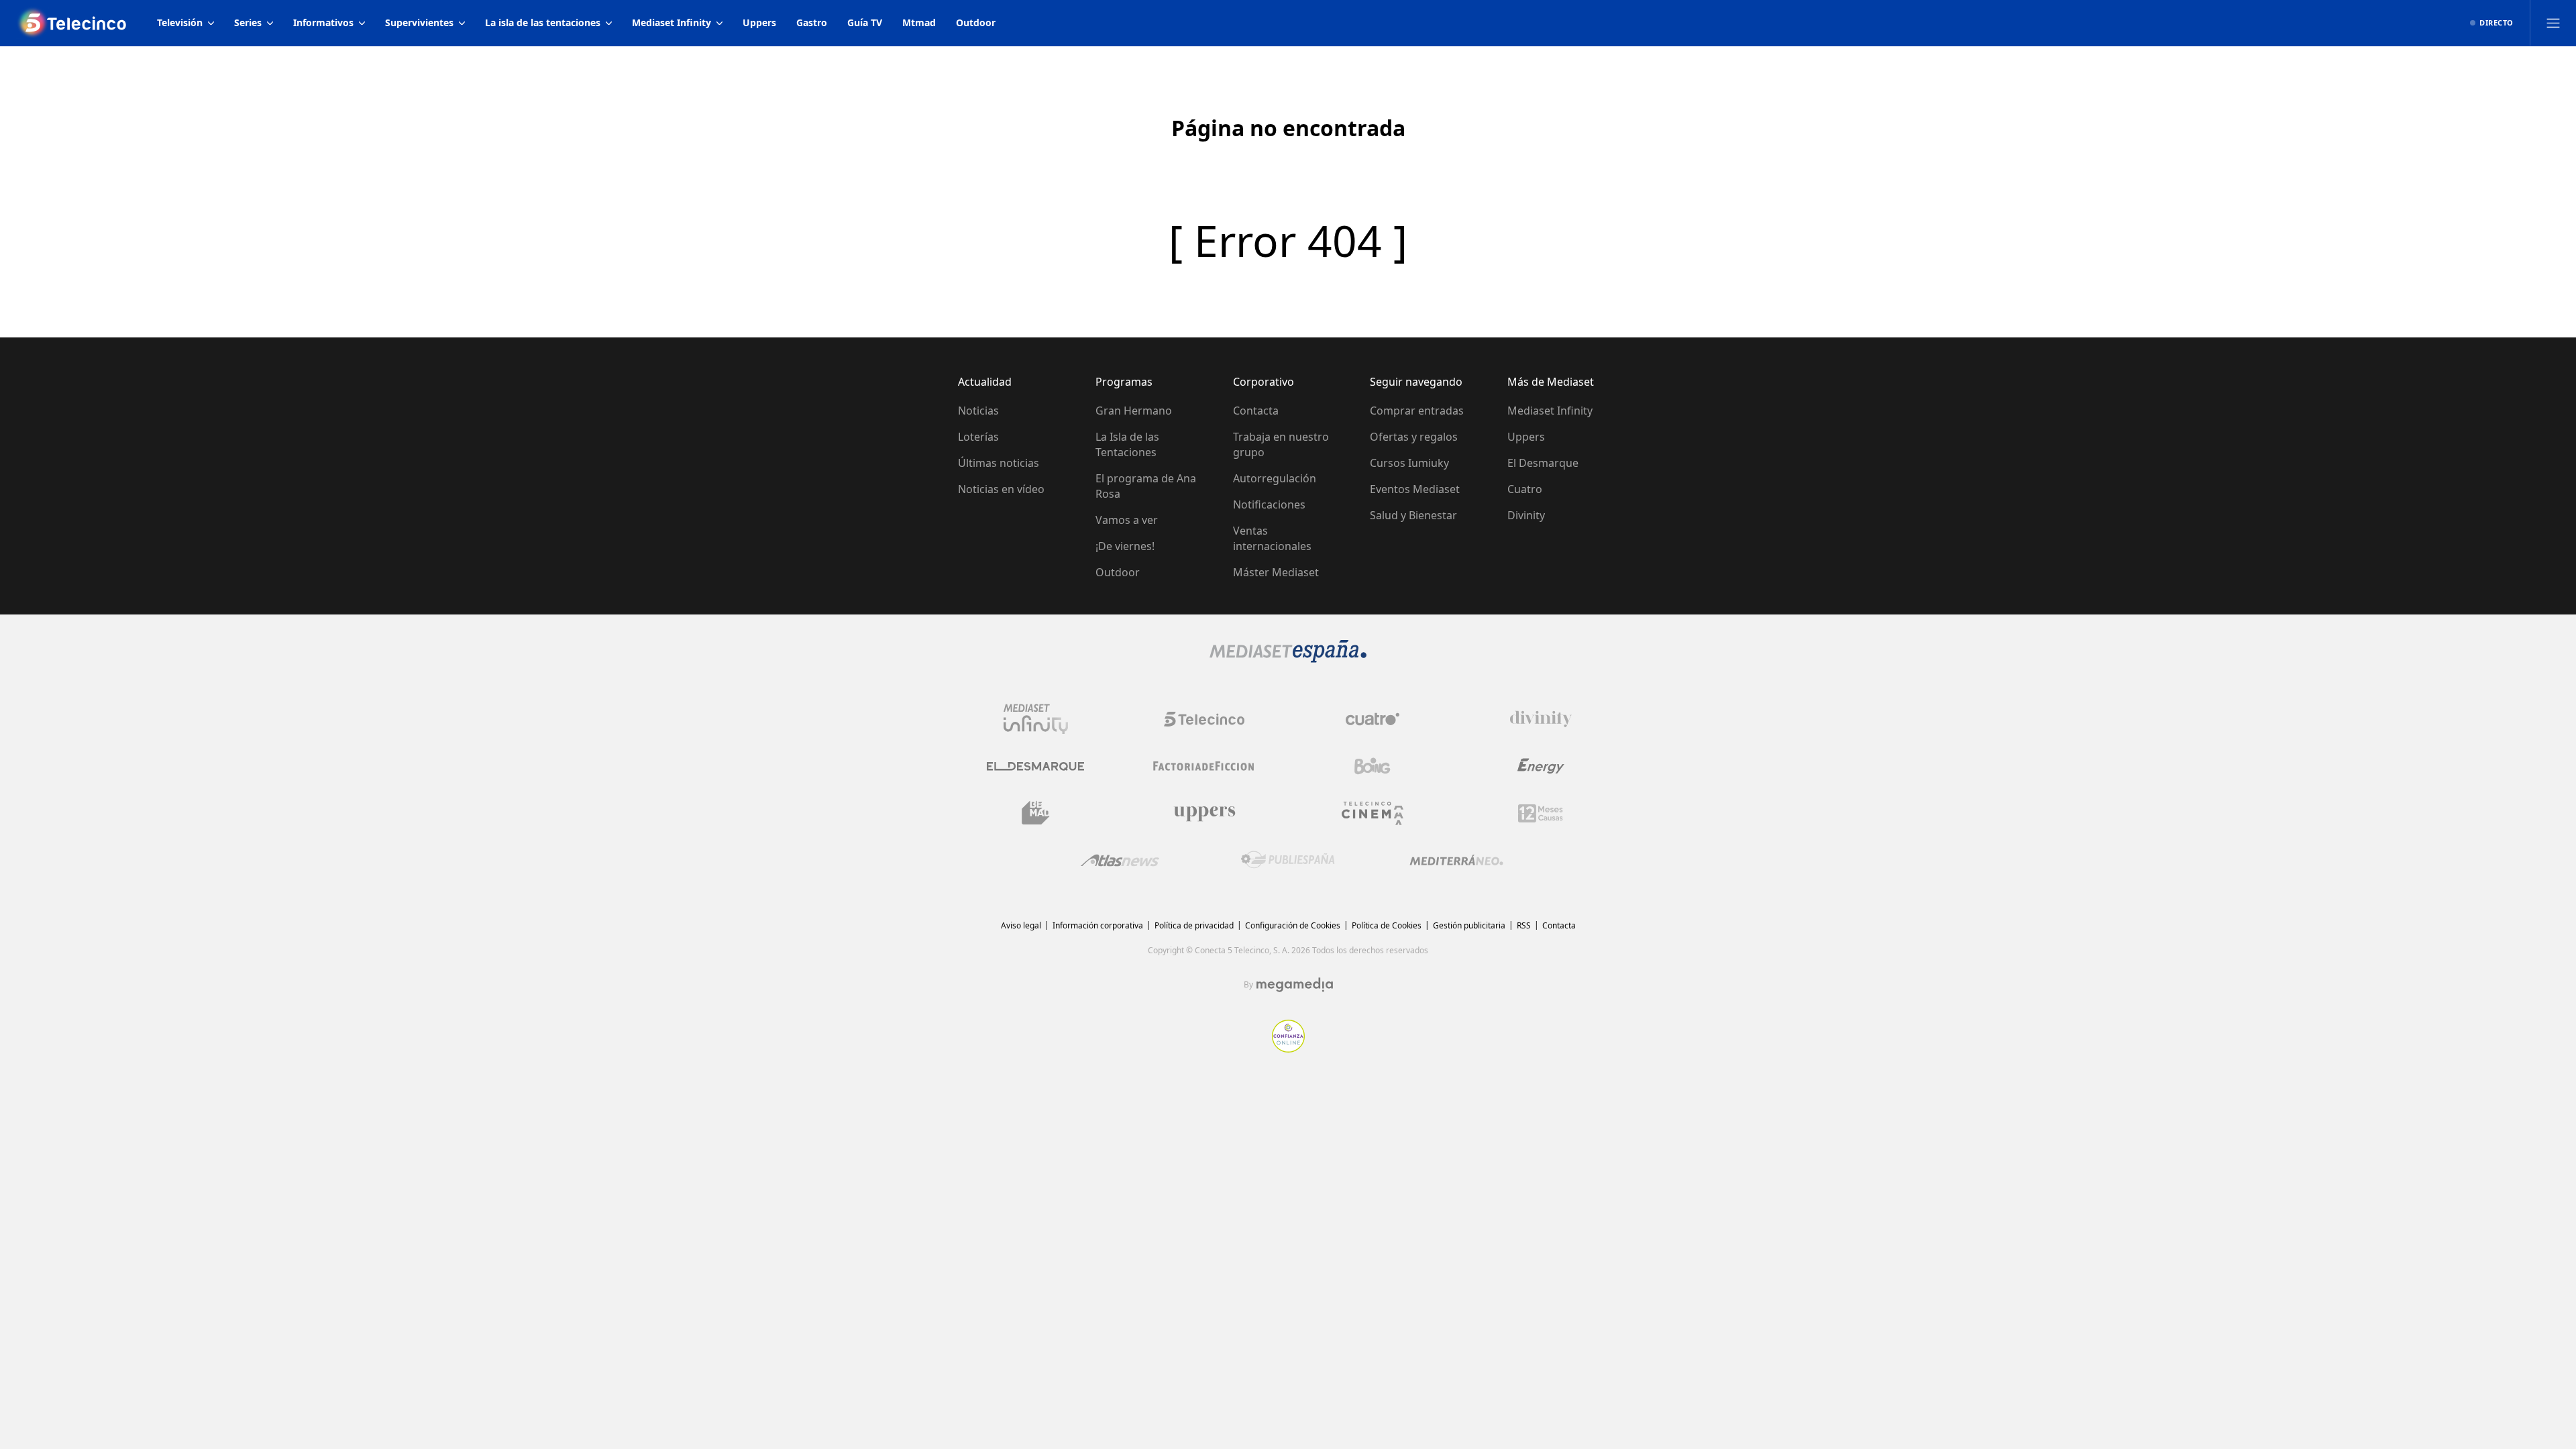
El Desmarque (1543, 463)
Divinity (1526, 515)
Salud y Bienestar (1413, 515)
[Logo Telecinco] (1204, 719)
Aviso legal (1021, 925)
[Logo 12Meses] (1541, 813)
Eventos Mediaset (1415, 489)
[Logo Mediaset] (1288, 659)
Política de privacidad (1194, 925)
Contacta (1256, 411)
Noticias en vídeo (1001, 489)
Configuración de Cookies (1293, 925)
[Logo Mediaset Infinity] (1036, 719)
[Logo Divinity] (1541, 719)
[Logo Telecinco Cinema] (1373, 813)
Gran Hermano (1134, 411)
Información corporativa (1098, 925)
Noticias (978, 411)
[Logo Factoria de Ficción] (1204, 766)
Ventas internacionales (1272, 538)
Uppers (1526, 437)
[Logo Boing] (1373, 766)
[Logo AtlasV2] (1120, 860)
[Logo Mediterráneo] (1456, 860)
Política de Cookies (1387, 925)
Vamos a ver (1127, 520)
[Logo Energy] (1541, 766)
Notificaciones (1269, 504)
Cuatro (1525, 489)
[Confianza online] (1288, 1049)
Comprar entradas (1417, 411)
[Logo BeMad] (1036, 813)
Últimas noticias (999, 463)
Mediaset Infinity (1550, 411)
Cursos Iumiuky (1409, 463)
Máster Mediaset (1276, 572)
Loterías (978, 437)
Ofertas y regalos (1414, 437)
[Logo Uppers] (1204, 813)
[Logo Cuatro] (1373, 719)
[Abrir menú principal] (2553, 23)
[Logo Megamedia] (1295, 985)
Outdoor (1118, 572)
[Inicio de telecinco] (73, 23)
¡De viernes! (1125, 546)
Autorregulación (1275, 478)
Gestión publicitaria (1469, 925)
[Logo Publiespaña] (1288, 860)
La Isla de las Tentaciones (1127, 444)
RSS (1524, 925)
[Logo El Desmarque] (1035, 766)
